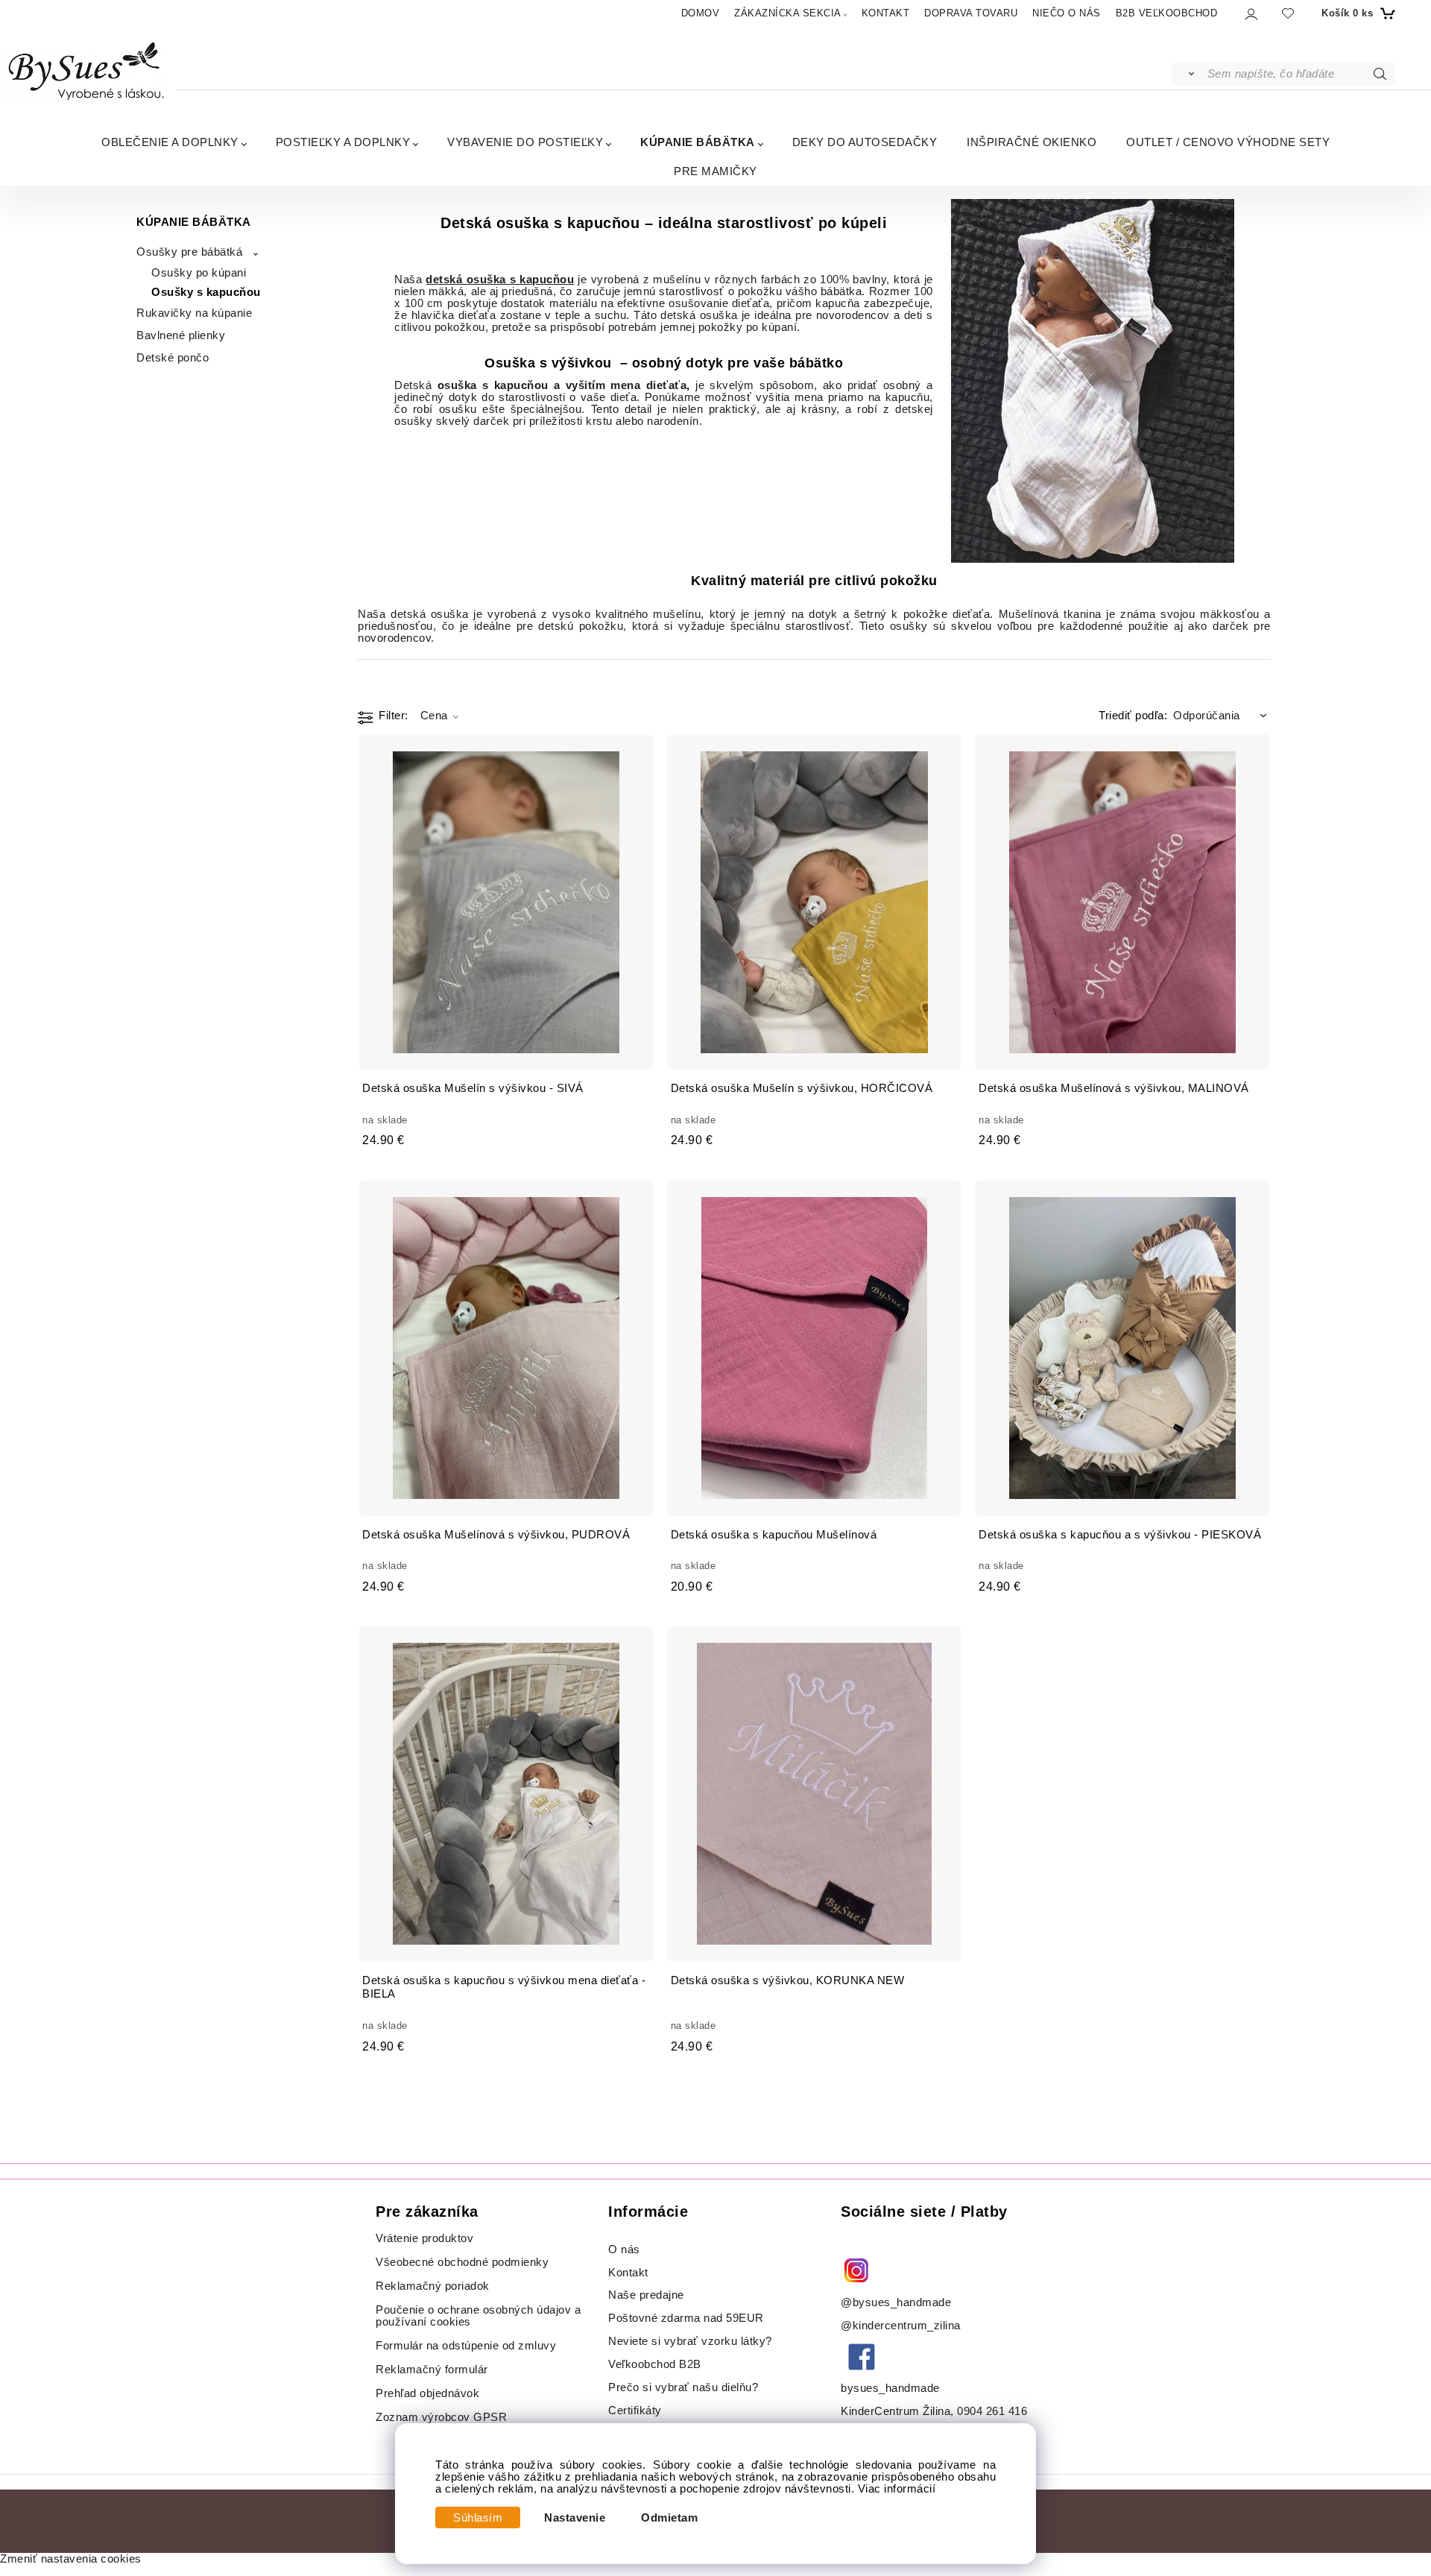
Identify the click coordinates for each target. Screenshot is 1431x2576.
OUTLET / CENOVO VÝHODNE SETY (1228, 142)
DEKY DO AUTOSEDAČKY (865, 142)
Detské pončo (173, 358)
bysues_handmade (892, 2388)
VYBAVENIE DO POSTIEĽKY (525, 142)
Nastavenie (575, 2518)
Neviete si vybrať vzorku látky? (690, 2341)
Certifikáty (635, 2411)
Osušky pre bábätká (189, 252)
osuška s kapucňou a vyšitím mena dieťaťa (562, 385)
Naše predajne (646, 2295)
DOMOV (701, 13)
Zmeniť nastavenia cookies (71, 2559)
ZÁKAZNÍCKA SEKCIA (788, 13)
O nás (624, 2250)
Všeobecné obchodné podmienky (462, 2262)
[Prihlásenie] (1250, 14)
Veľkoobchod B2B (655, 2364)
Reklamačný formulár (432, 2370)
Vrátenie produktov (424, 2238)
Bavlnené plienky (181, 335)
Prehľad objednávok (427, 2393)
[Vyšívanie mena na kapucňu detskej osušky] (1093, 381)
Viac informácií (897, 2489)
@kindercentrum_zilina (902, 2326)
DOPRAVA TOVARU (971, 13)
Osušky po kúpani (199, 273)
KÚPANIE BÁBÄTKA (698, 142)
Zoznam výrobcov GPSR (441, 2417)
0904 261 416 (992, 2411)
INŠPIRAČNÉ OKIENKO (1032, 142)
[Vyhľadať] (1188, 74)
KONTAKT (886, 13)
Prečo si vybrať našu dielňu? (683, 2387)
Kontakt (630, 2273)
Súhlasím (478, 2518)
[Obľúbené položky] (1288, 13)
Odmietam (669, 2518)
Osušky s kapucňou (206, 292)
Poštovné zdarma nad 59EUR (686, 2318)
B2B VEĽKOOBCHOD (1167, 13)
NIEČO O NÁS (1067, 13)
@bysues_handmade (896, 2302)
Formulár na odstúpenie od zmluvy (466, 2346)
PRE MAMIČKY (715, 171)
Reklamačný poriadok (433, 2286)
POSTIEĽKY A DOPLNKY (343, 142)
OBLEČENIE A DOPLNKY (170, 142)
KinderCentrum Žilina (895, 2411)
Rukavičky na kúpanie (194, 313)
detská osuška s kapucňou (500, 280)
